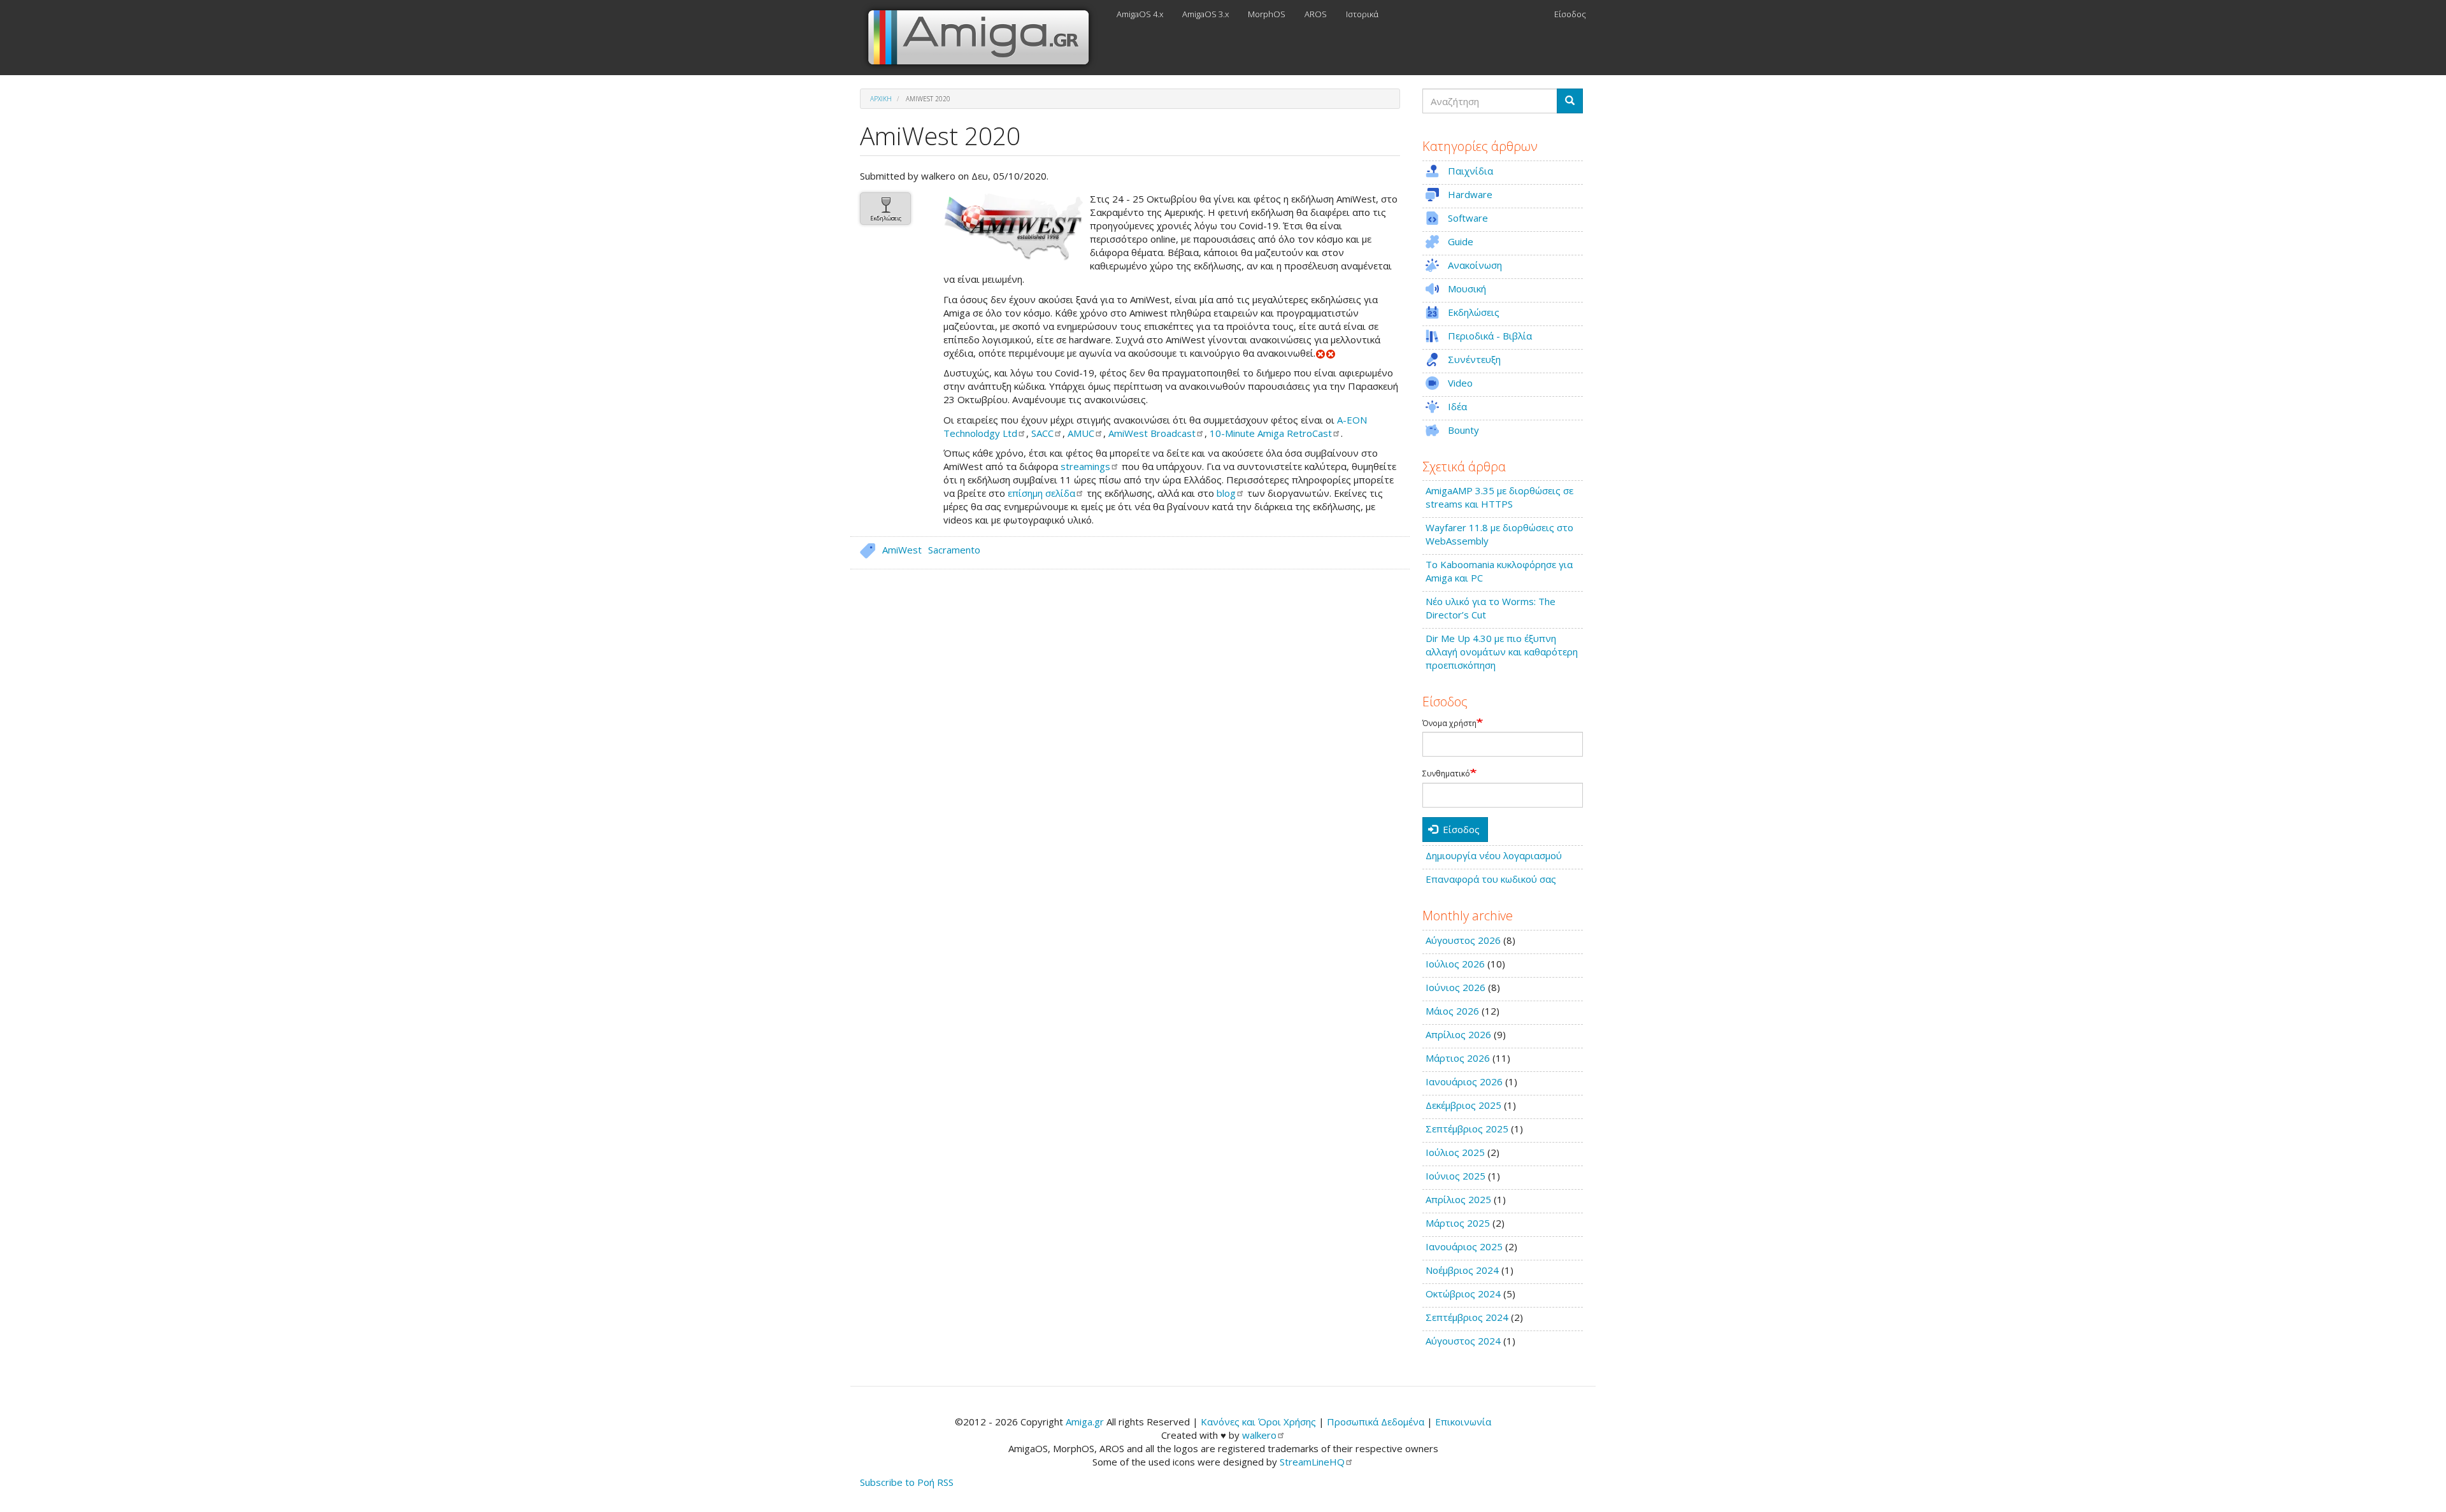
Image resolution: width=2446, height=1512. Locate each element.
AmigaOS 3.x (1205, 14)
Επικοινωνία (1463, 1422)
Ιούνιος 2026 (1455, 987)
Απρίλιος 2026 (1458, 1034)
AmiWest (1152, 433)
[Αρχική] (983, 38)
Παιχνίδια (1470, 171)
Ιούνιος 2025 (1455, 1176)
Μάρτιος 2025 (1458, 1223)
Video (1460, 383)
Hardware (1470, 194)
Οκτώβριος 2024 (1463, 1294)
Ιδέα (1457, 406)
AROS (1316, 14)
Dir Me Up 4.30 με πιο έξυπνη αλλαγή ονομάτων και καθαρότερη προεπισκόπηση (1502, 652)
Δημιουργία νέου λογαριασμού (1494, 855)
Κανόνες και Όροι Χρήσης (1258, 1422)
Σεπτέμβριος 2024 (1467, 1317)
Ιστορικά (1362, 14)
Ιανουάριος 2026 (1464, 1081)
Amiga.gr (1085, 1422)
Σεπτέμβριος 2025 (1467, 1129)
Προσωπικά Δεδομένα (1376, 1422)
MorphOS (1267, 14)
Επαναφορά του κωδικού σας (1491, 879)
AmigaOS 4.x (1140, 14)
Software (1468, 218)
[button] (1013, 227)
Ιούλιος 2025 (1455, 1152)
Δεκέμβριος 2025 (1463, 1105)
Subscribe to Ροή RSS (907, 1482)
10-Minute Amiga (1271, 433)
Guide (1461, 241)
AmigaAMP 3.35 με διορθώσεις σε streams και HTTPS (1499, 497)
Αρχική (881, 99)
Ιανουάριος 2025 (1464, 1246)
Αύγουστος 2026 (1463, 940)
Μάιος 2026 (1452, 1011)
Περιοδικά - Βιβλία (1490, 336)
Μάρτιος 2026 (1458, 1058)
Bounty (1463, 430)
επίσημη (1041, 493)
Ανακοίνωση (1475, 265)
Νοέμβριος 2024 (1462, 1270)
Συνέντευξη (1474, 359)
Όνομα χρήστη (1449, 724)
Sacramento (954, 550)
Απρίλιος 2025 (1458, 1199)
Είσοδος (1570, 14)
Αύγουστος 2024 (1463, 1341)
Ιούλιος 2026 (1455, 964)
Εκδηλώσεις (886, 218)
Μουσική (1467, 289)
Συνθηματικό (1446, 774)
